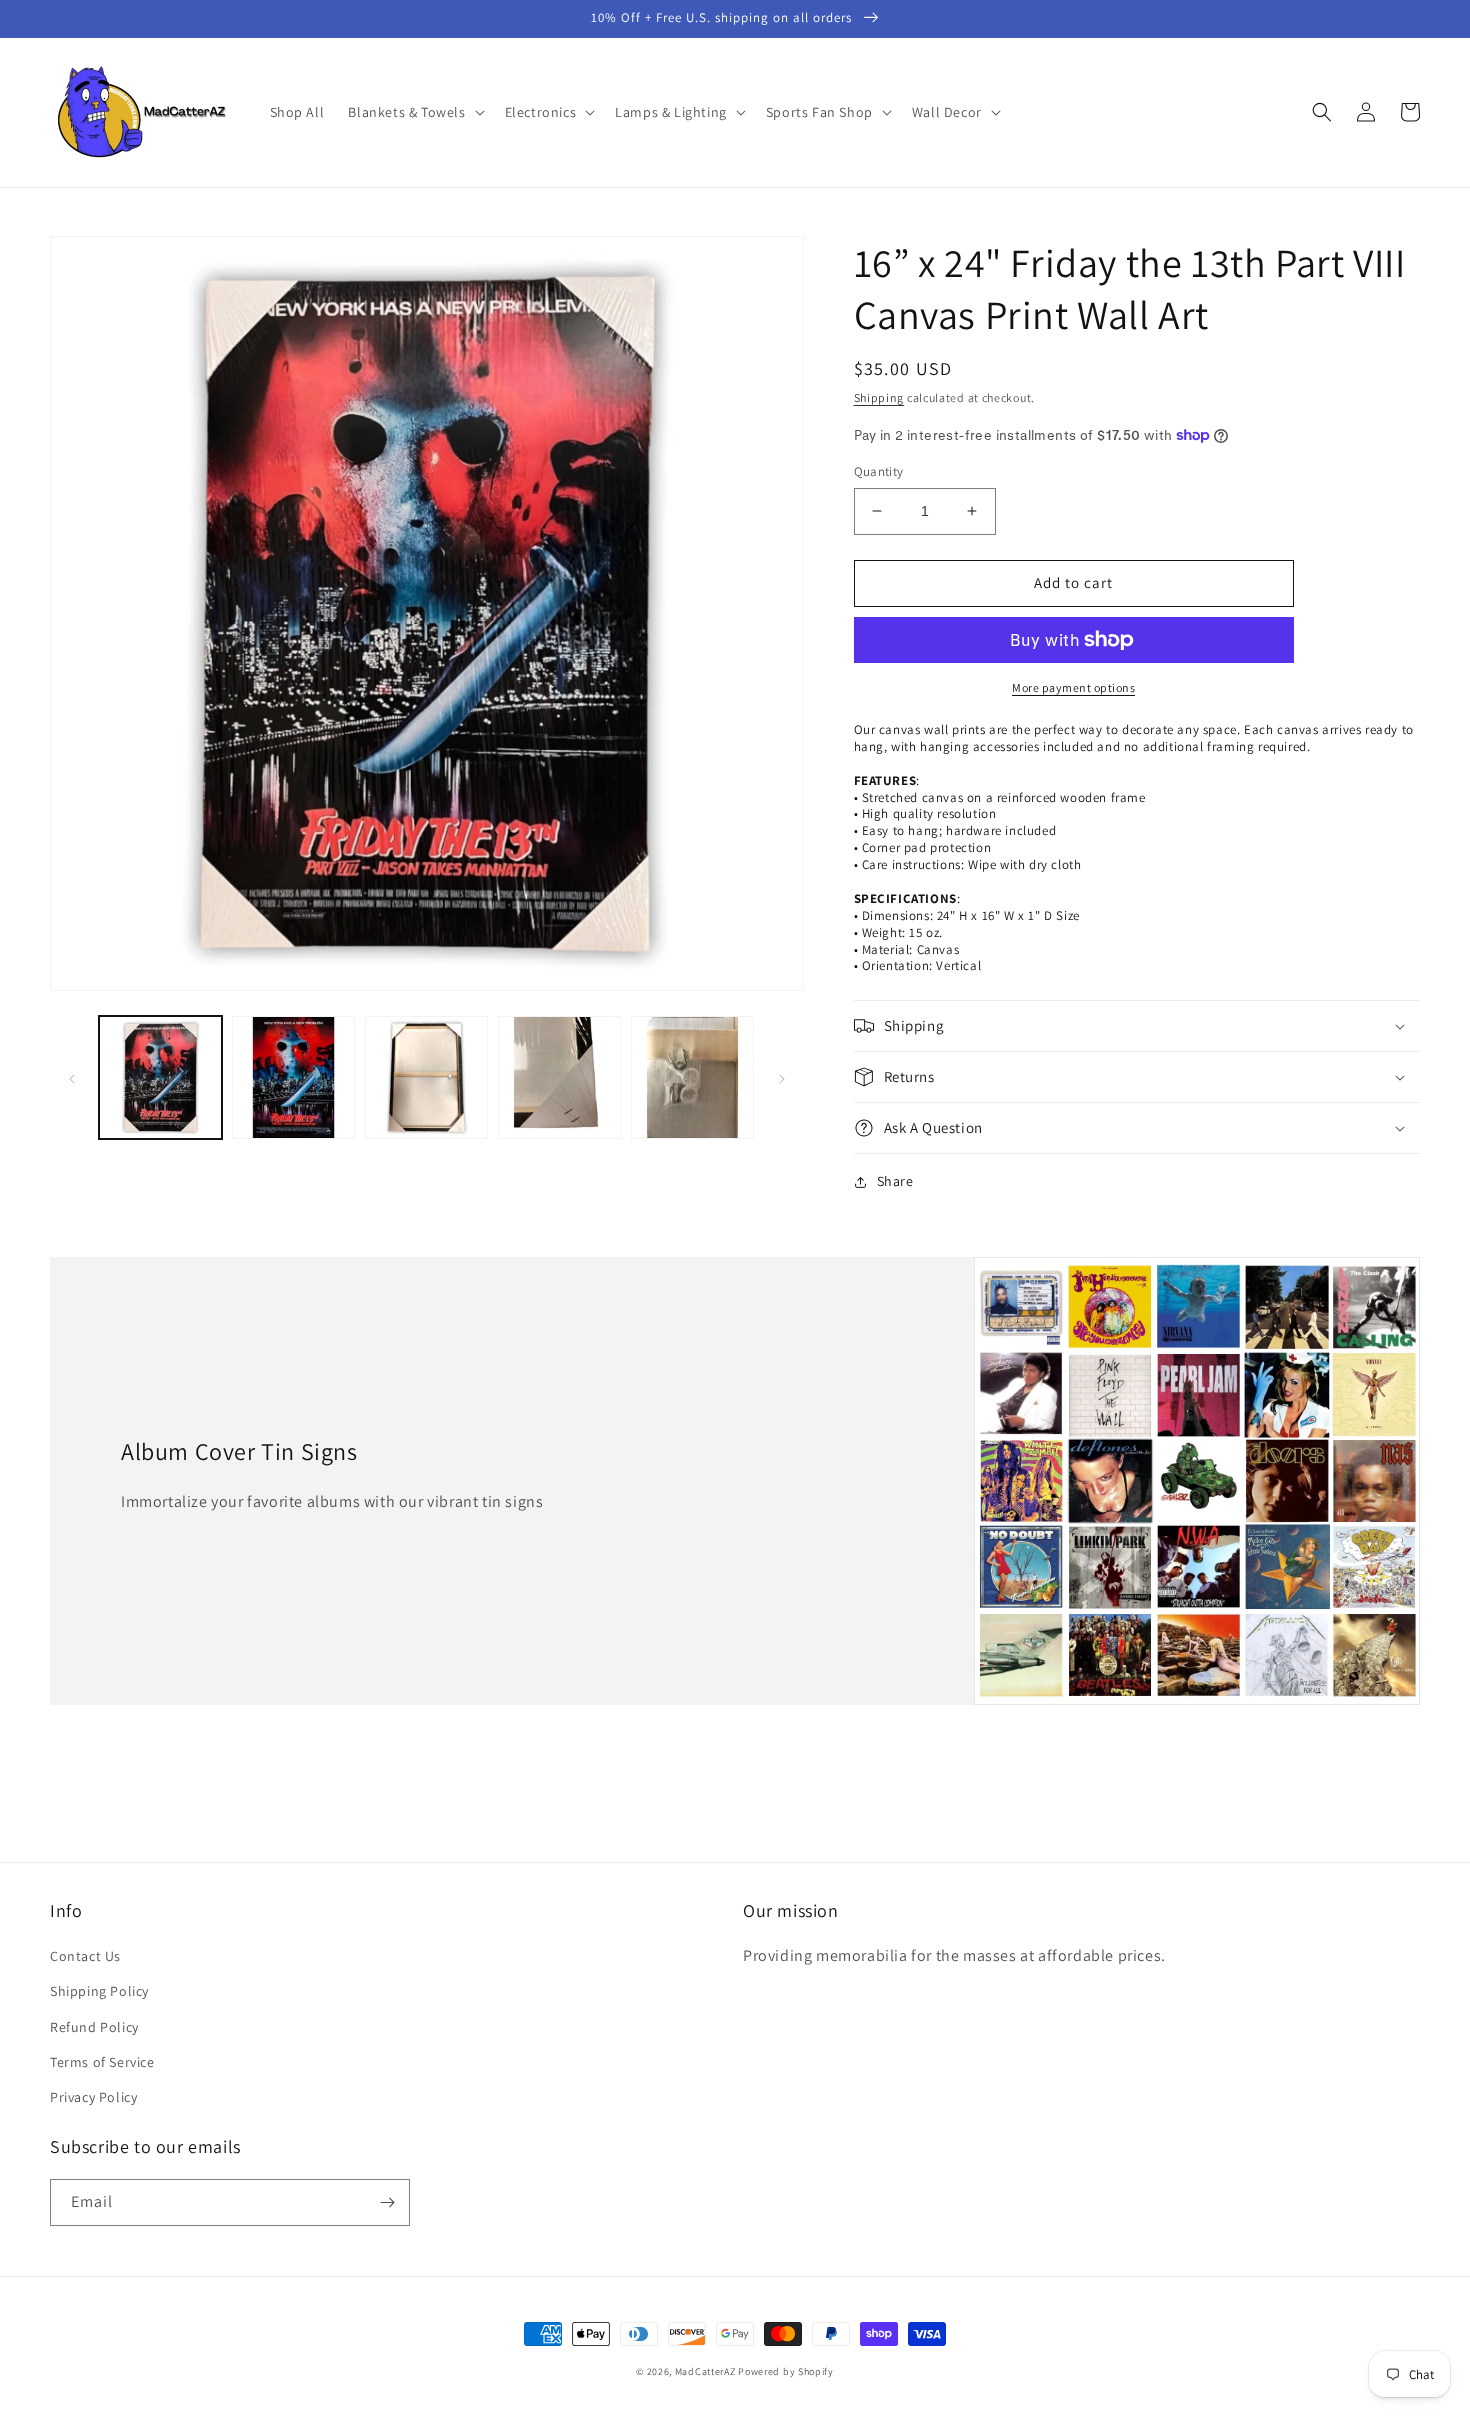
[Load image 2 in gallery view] (293, 1077)
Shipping (879, 397)
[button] (414, 112)
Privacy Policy (93, 2097)
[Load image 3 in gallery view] (426, 1077)
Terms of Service (102, 2062)
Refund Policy (94, 2027)
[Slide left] (72, 1078)
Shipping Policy (99, 1991)
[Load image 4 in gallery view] (559, 1077)
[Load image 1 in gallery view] (160, 1077)
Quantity (879, 471)
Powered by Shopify (786, 2371)
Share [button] (895, 1181)
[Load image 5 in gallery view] (692, 1077)
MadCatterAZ (705, 2371)
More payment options (1073, 687)
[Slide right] (782, 1078)
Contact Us (85, 1956)
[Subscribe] (387, 2202)
